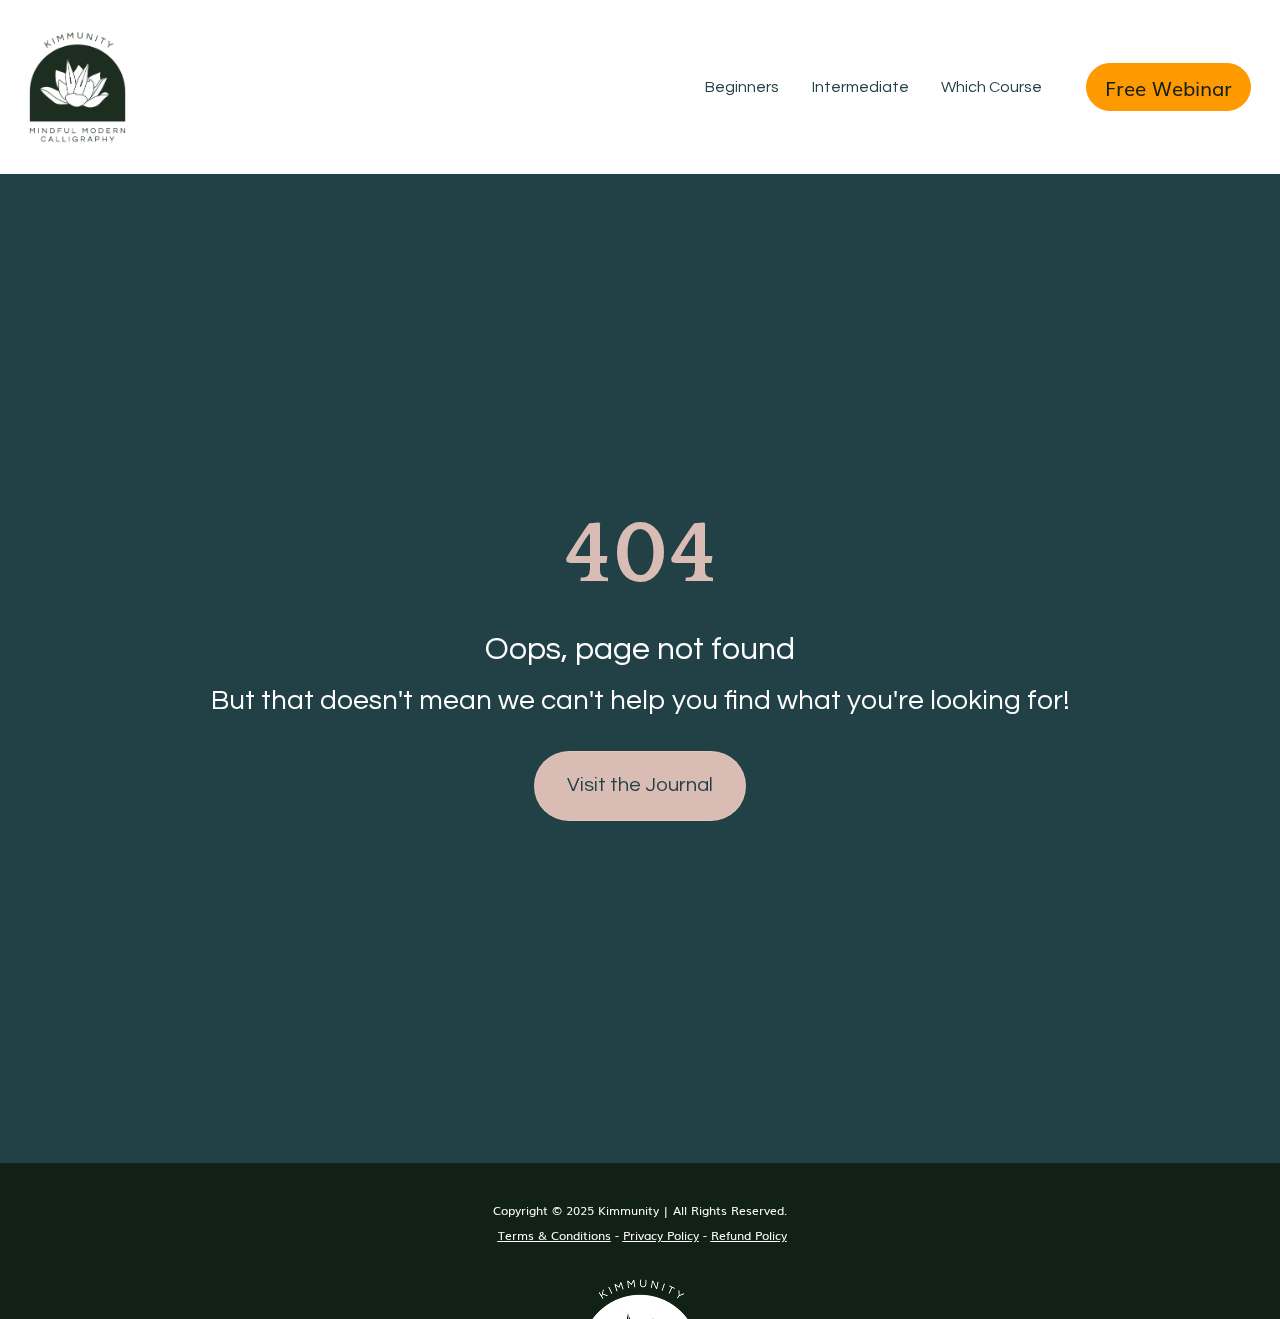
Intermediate (860, 87)
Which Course (991, 87)
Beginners (742, 87)
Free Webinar (1168, 87)
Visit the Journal (640, 785)
